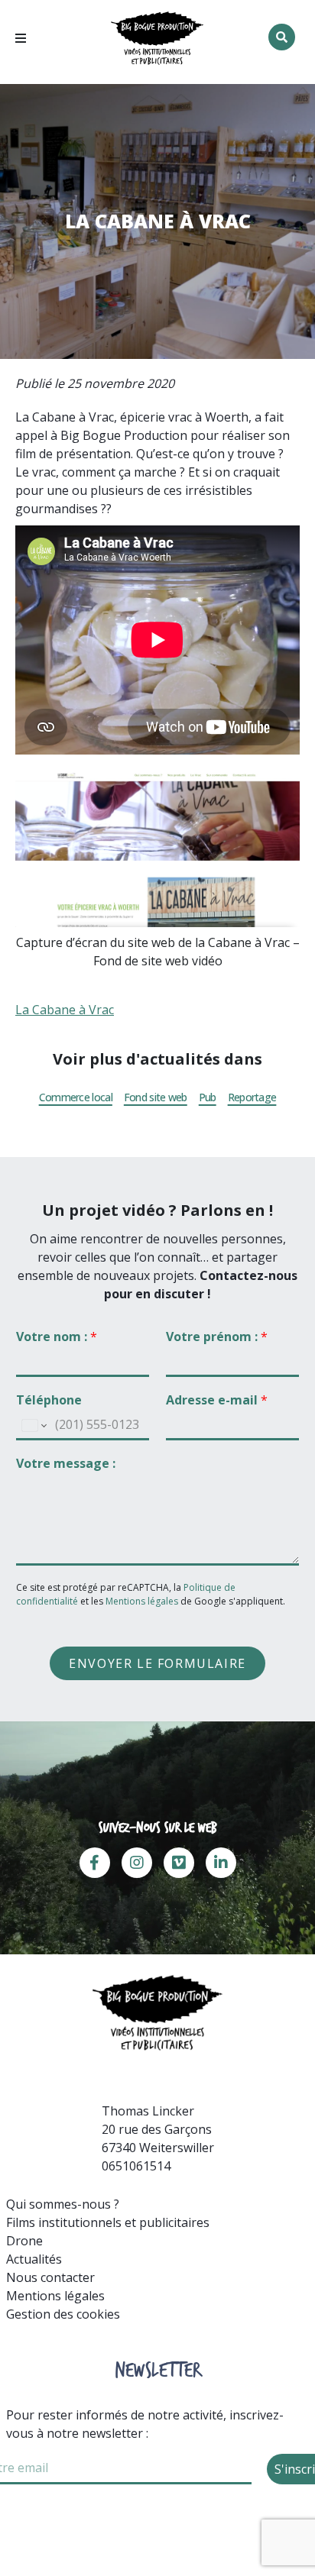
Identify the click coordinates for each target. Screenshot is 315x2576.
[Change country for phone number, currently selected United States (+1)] (33, 1426)
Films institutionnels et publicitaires (108, 2222)
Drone (24, 2241)
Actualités (34, 2259)
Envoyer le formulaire (157, 1663)
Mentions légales (142, 1601)
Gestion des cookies (63, 2314)
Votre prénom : (217, 1337)
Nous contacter (50, 2277)
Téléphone (49, 1400)
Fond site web (156, 1097)
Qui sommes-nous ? (63, 2204)
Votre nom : (57, 1337)
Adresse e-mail (217, 1400)
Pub (208, 1097)
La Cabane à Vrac (65, 1010)
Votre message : (66, 1464)
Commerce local (76, 1097)
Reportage (252, 1097)
